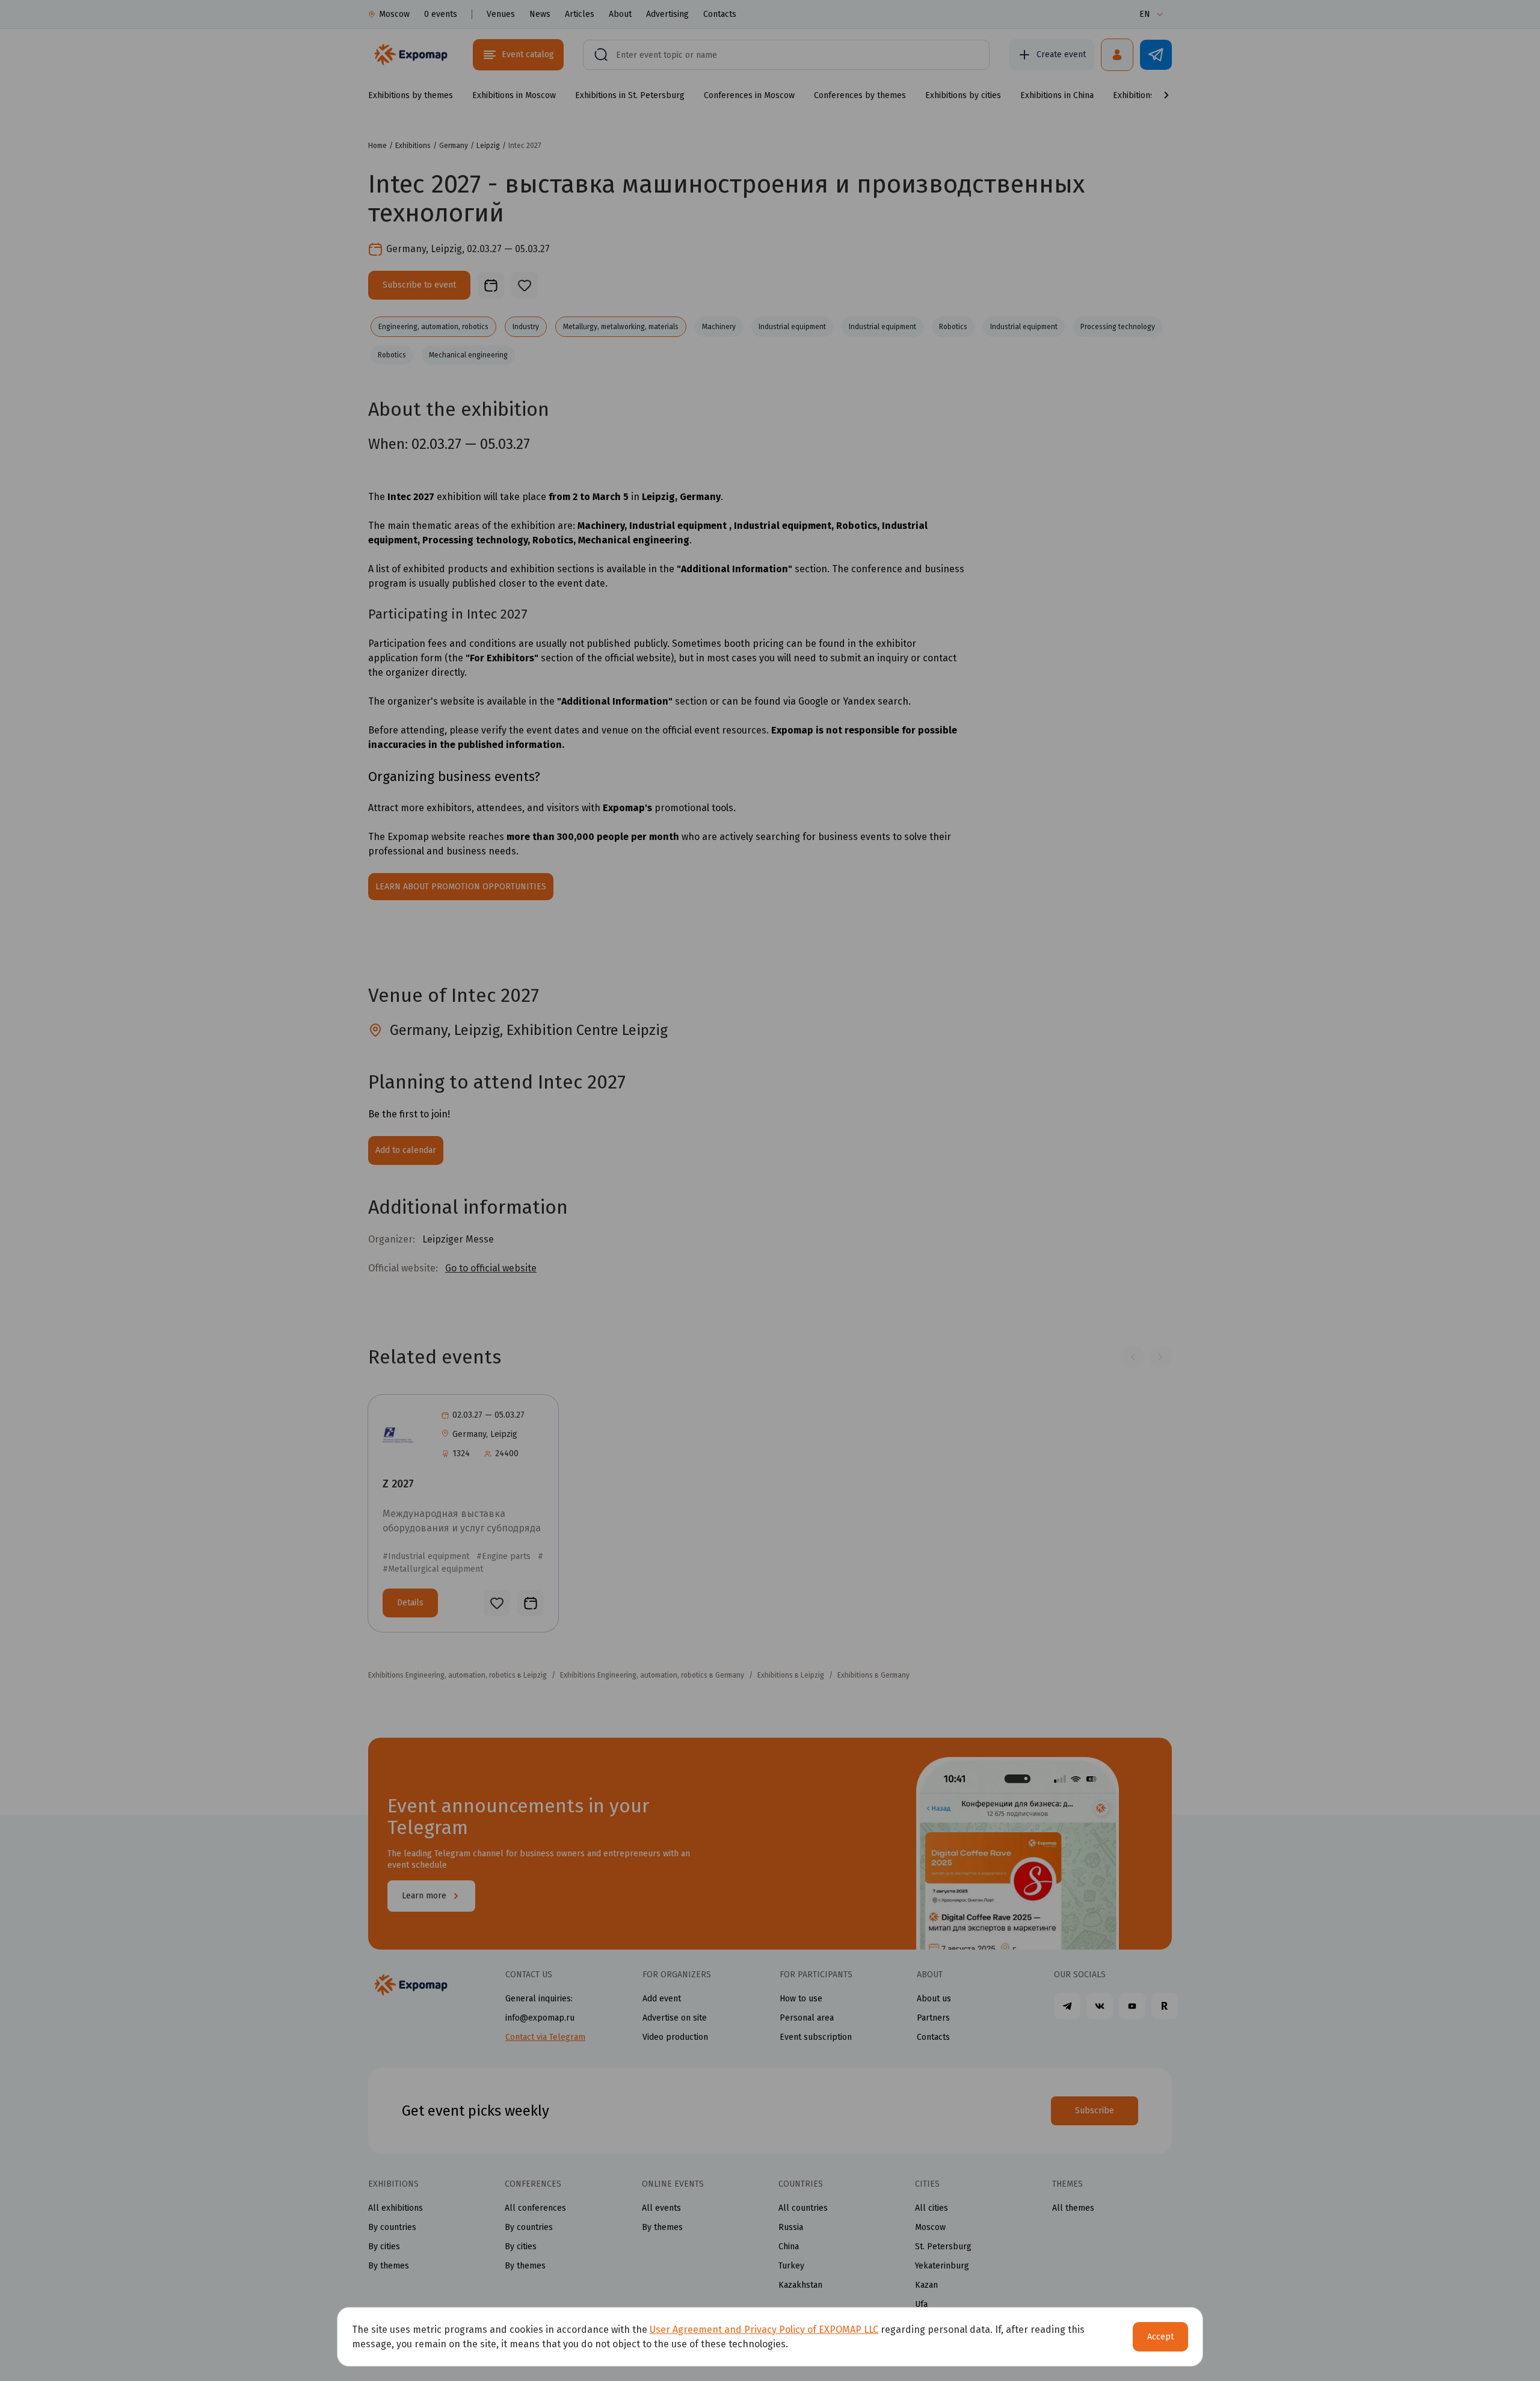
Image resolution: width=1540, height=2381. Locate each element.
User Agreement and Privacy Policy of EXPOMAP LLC (764, 2330)
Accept (1160, 2337)
